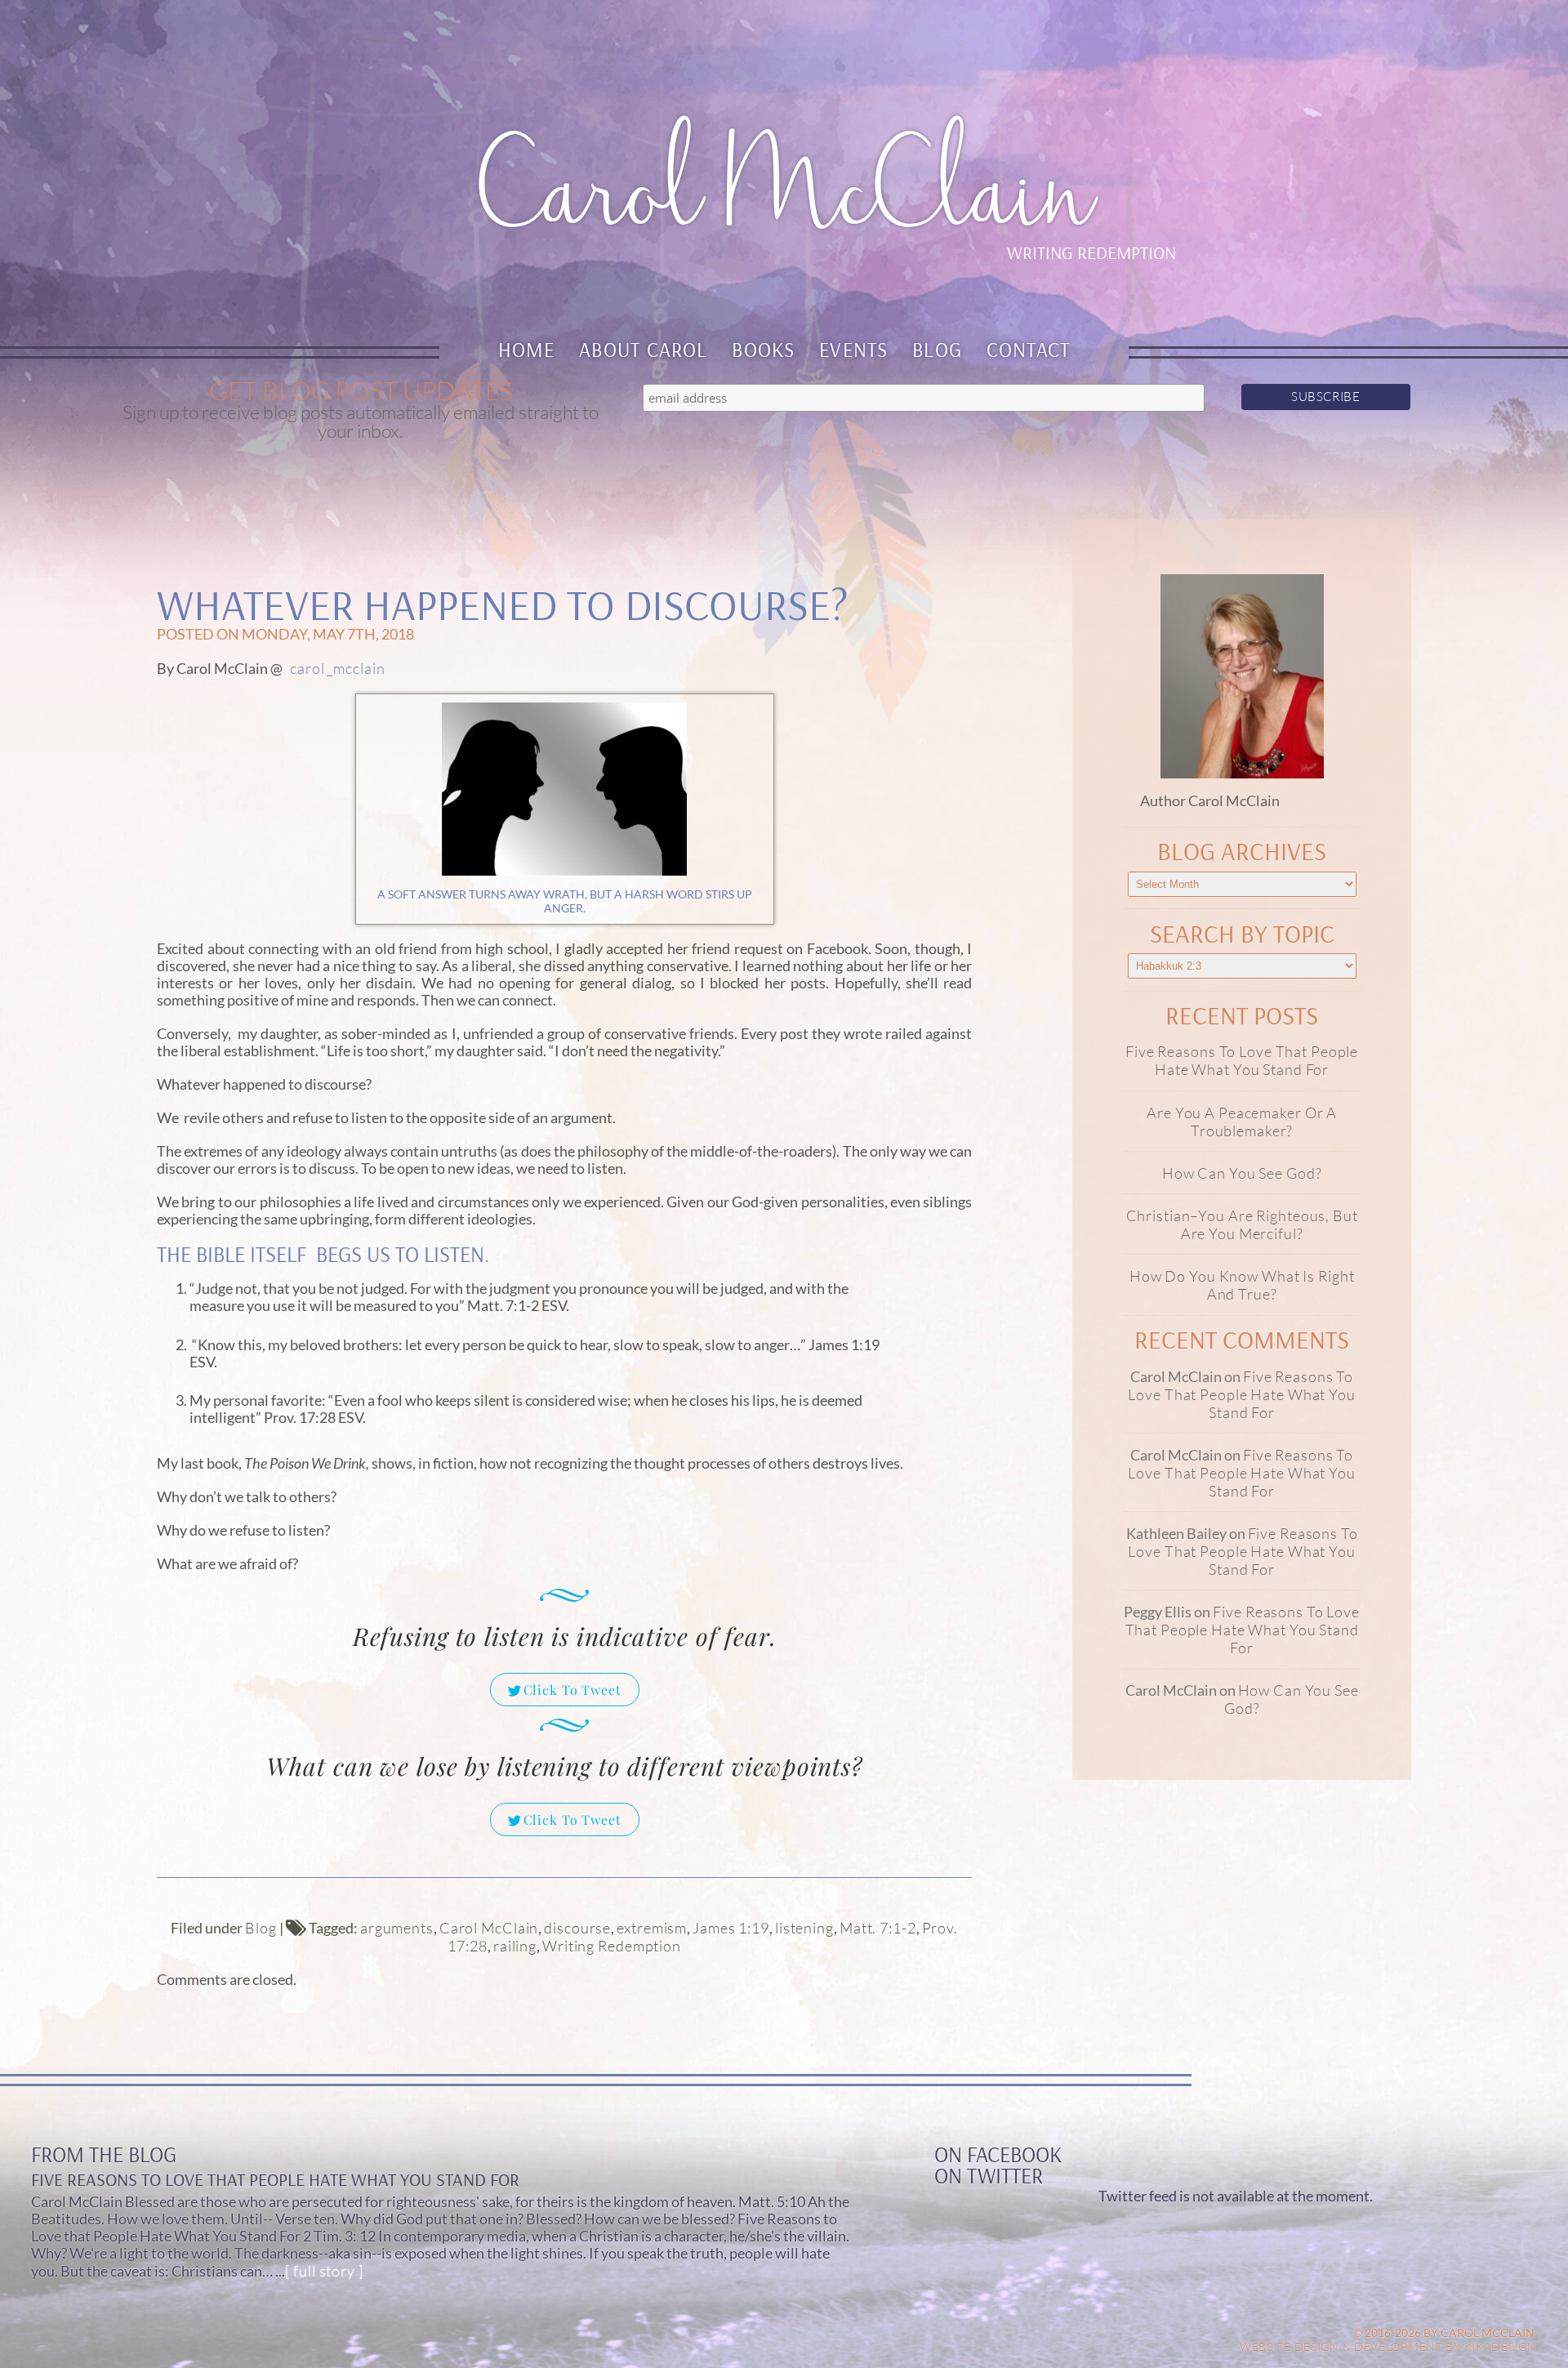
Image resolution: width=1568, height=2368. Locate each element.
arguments (397, 1928)
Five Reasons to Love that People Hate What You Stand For (1242, 1060)
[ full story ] (324, 2271)
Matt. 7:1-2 (878, 1928)
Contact (1029, 349)
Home (527, 349)
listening (804, 1928)
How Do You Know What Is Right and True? (1242, 1285)
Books (763, 349)
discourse (577, 1928)
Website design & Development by (1388, 2346)
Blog (937, 349)
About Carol (644, 349)
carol (307, 668)
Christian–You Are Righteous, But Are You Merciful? (1242, 1224)
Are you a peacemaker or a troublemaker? (1242, 1122)
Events (853, 349)
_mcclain (356, 668)
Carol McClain (489, 1928)
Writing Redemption (612, 1946)
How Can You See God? (1242, 1173)
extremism (652, 1928)
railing (515, 1946)
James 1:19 (731, 1928)
